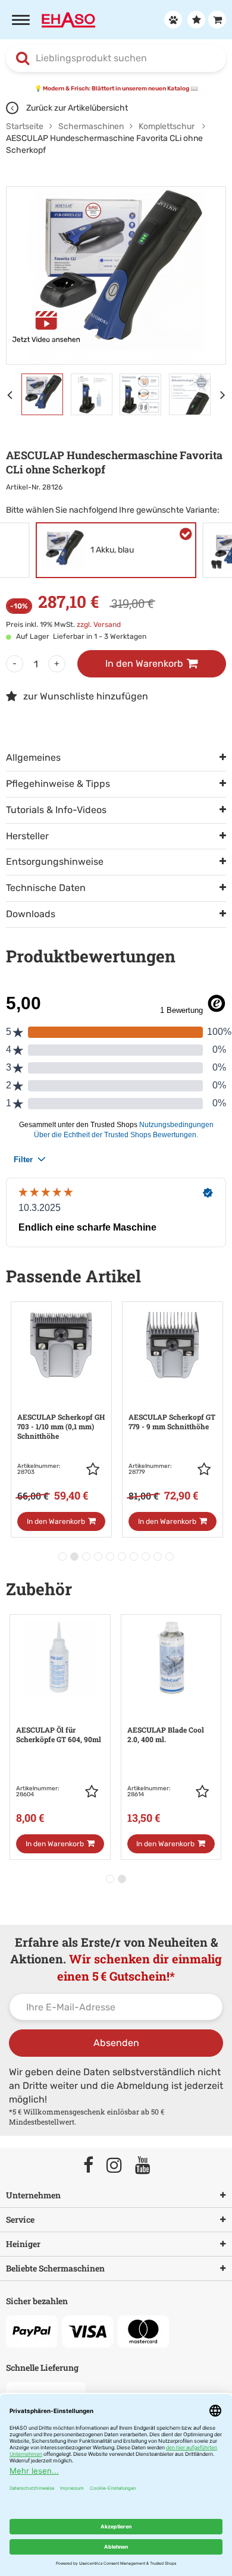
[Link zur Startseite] (68, 19)
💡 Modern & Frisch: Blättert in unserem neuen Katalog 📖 (116, 89)
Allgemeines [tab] (33, 757)
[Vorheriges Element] (12, 394)
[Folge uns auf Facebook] (94, 2166)
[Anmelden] (172, 20)
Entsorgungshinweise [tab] (55, 862)
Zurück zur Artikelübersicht (76, 108)
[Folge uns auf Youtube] (148, 2166)
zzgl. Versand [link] (99, 625)
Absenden (116, 2043)
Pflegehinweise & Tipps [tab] (58, 784)
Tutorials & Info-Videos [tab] (56, 810)
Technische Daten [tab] (46, 888)
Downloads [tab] (31, 914)
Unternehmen (33, 2195)
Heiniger (23, 2244)
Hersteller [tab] (27, 836)
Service (20, 2219)
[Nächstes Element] (226, 394)
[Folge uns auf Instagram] (120, 2166)
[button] (96, 1469)
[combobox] (116, 58)
